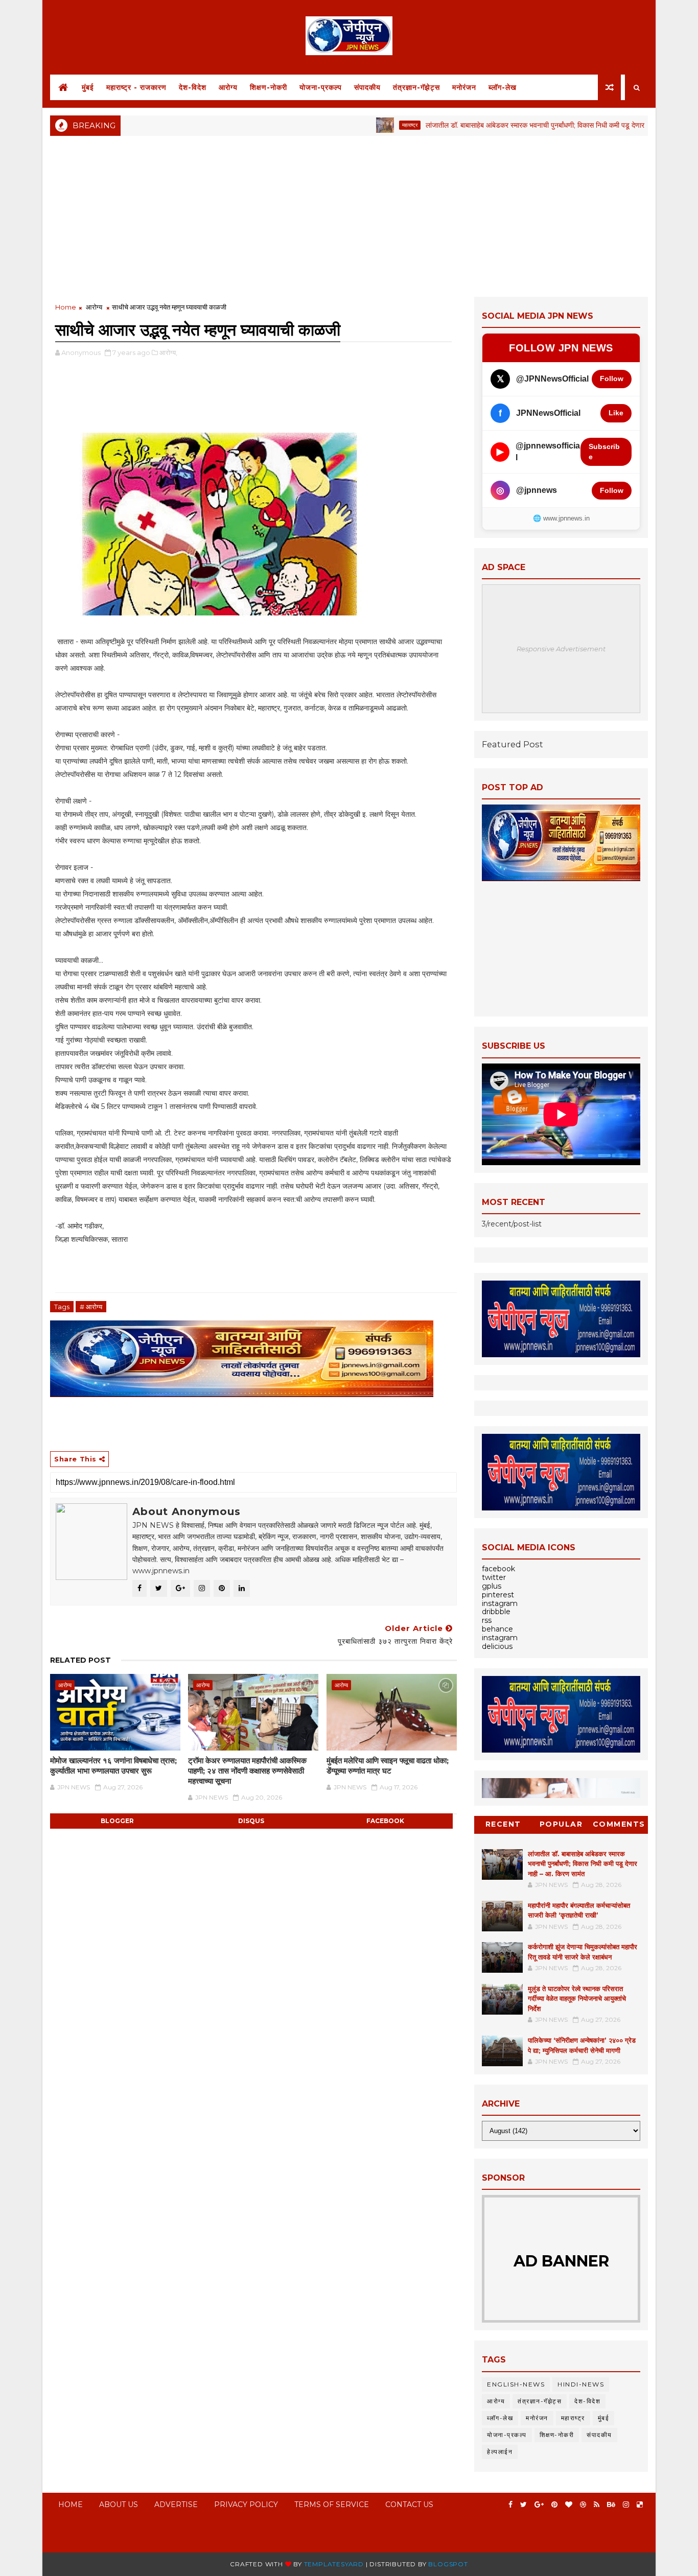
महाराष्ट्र (359, 125)
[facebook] (510, 2505)
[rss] (597, 2505)
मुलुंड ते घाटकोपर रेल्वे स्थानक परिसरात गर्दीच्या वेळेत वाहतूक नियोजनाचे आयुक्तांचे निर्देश (577, 1999)
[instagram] (626, 2505)
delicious (497, 1646)
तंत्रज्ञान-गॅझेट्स (416, 87)
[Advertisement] (349, 215)
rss (487, 1620)
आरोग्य (228, 87)
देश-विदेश (193, 87)
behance (497, 1629)
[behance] (611, 2505)
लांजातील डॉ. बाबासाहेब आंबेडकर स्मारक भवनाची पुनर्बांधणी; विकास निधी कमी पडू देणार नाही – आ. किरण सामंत (515, 125)
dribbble (496, 1612)
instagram (500, 1603)
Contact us (409, 2504)
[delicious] (640, 2505)
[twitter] (523, 2505)
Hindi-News (581, 2384)
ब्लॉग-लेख (503, 87)
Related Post (80, 1660)
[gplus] (539, 2505)
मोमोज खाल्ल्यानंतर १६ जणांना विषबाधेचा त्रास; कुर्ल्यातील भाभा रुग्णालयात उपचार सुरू (113, 1766)
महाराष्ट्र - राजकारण (136, 87)
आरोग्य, (168, 352)
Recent (503, 1824)
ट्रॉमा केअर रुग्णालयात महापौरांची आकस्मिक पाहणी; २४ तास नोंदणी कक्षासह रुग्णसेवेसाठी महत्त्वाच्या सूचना (247, 1771)
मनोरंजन (464, 87)
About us (119, 2504)
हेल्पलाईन (500, 2452)
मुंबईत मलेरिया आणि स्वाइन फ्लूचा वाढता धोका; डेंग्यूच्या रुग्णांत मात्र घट (388, 1766)
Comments (619, 1824)
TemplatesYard (334, 2564)
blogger (117, 1821)
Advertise (176, 2504)
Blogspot (448, 2564)
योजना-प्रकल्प (321, 87)
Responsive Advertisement (561, 649)
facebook (385, 1821)
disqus (251, 1821)
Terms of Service (332, 2504)
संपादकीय (367, 87)
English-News (516, 2384)
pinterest (498, 1595)
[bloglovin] (569, 2505)
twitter (494, 1577)
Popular (561, 1824)
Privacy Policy (246, 2504)
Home (66, 307)
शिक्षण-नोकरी (269, 87)
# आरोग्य (91, 1307)
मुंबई (88, 87)
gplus (492, 1586)
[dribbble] (583, 2505)
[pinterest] (554, 2505)
